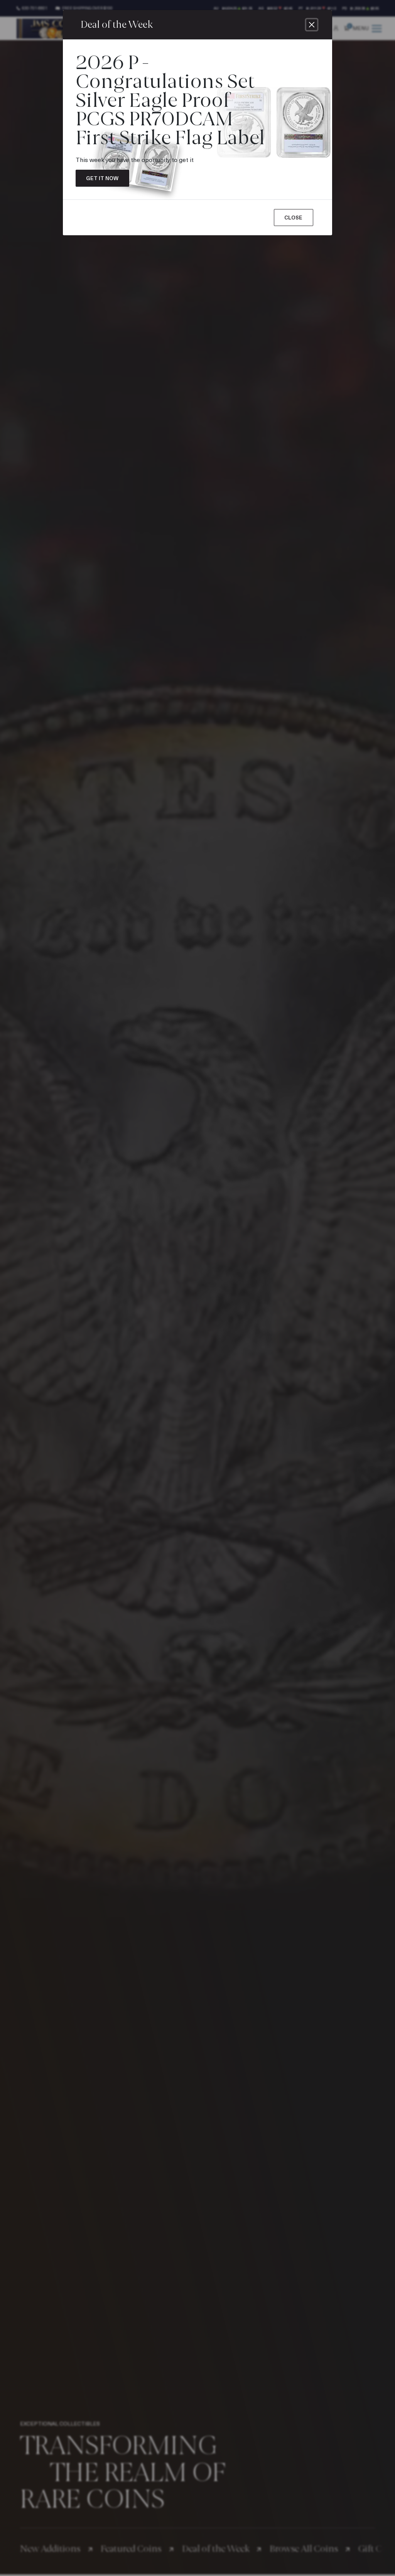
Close (293, 217)
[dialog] (197, 1288)
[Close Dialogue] (312, 25)
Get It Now (102, 178)
